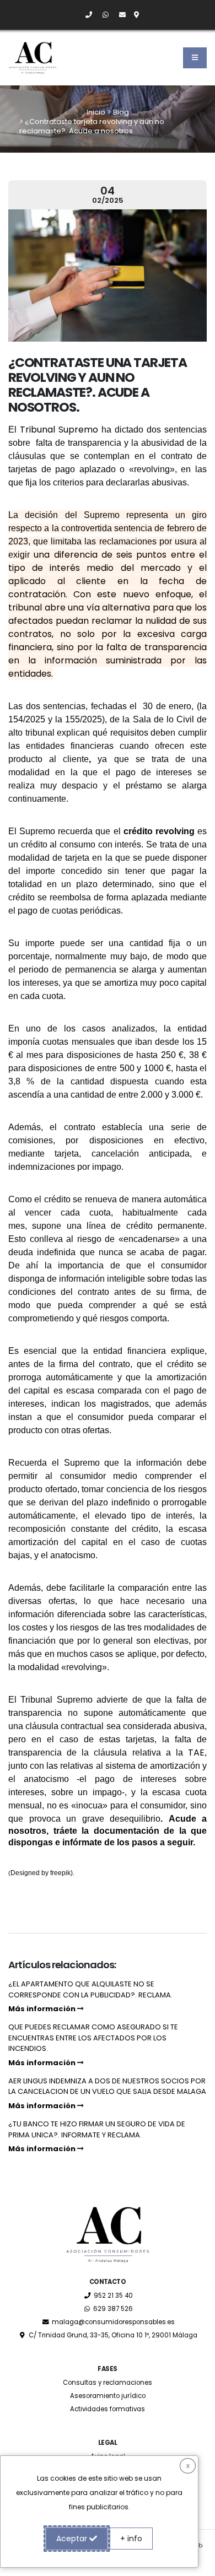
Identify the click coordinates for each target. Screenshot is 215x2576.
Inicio (96, 112)
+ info (131, 2539)
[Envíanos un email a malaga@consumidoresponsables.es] (118, 15)
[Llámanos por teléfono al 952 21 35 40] (84, 15)
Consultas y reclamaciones (108, 2383)
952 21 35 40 (112, 2296)
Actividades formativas (108, 2409)
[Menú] (195, 58)
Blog (121, 112)
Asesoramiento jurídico (108, 2396)
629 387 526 (112, 2309)
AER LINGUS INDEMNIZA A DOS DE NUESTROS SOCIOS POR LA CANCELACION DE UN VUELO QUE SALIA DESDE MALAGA (107, 2093)
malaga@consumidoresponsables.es (112, 2322)
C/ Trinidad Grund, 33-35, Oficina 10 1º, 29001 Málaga (112, 2335)
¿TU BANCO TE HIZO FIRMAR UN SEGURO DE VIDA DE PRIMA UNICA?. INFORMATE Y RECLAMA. (97, 2136)
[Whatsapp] (101, 15)
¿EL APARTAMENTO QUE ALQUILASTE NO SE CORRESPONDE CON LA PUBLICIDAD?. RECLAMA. (90, 1996)
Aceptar (73, 2539)
